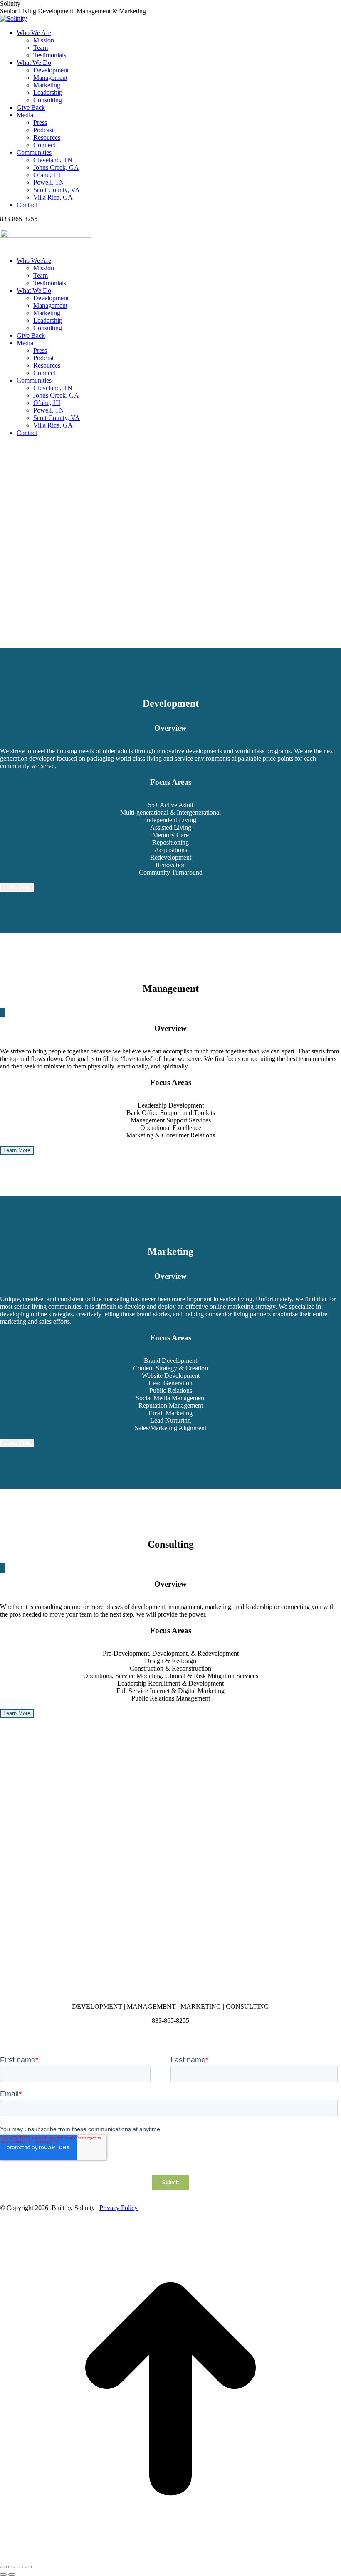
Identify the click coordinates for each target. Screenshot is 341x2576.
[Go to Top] (170, 2557)
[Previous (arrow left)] (3, 2574)
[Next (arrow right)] (12, 2574)
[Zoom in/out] (28, 2567)
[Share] (12, 2567)
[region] (170, 546)
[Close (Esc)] (3, 2567)
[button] (170, 621)
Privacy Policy (119, 2208)
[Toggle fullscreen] (20, 2567)
